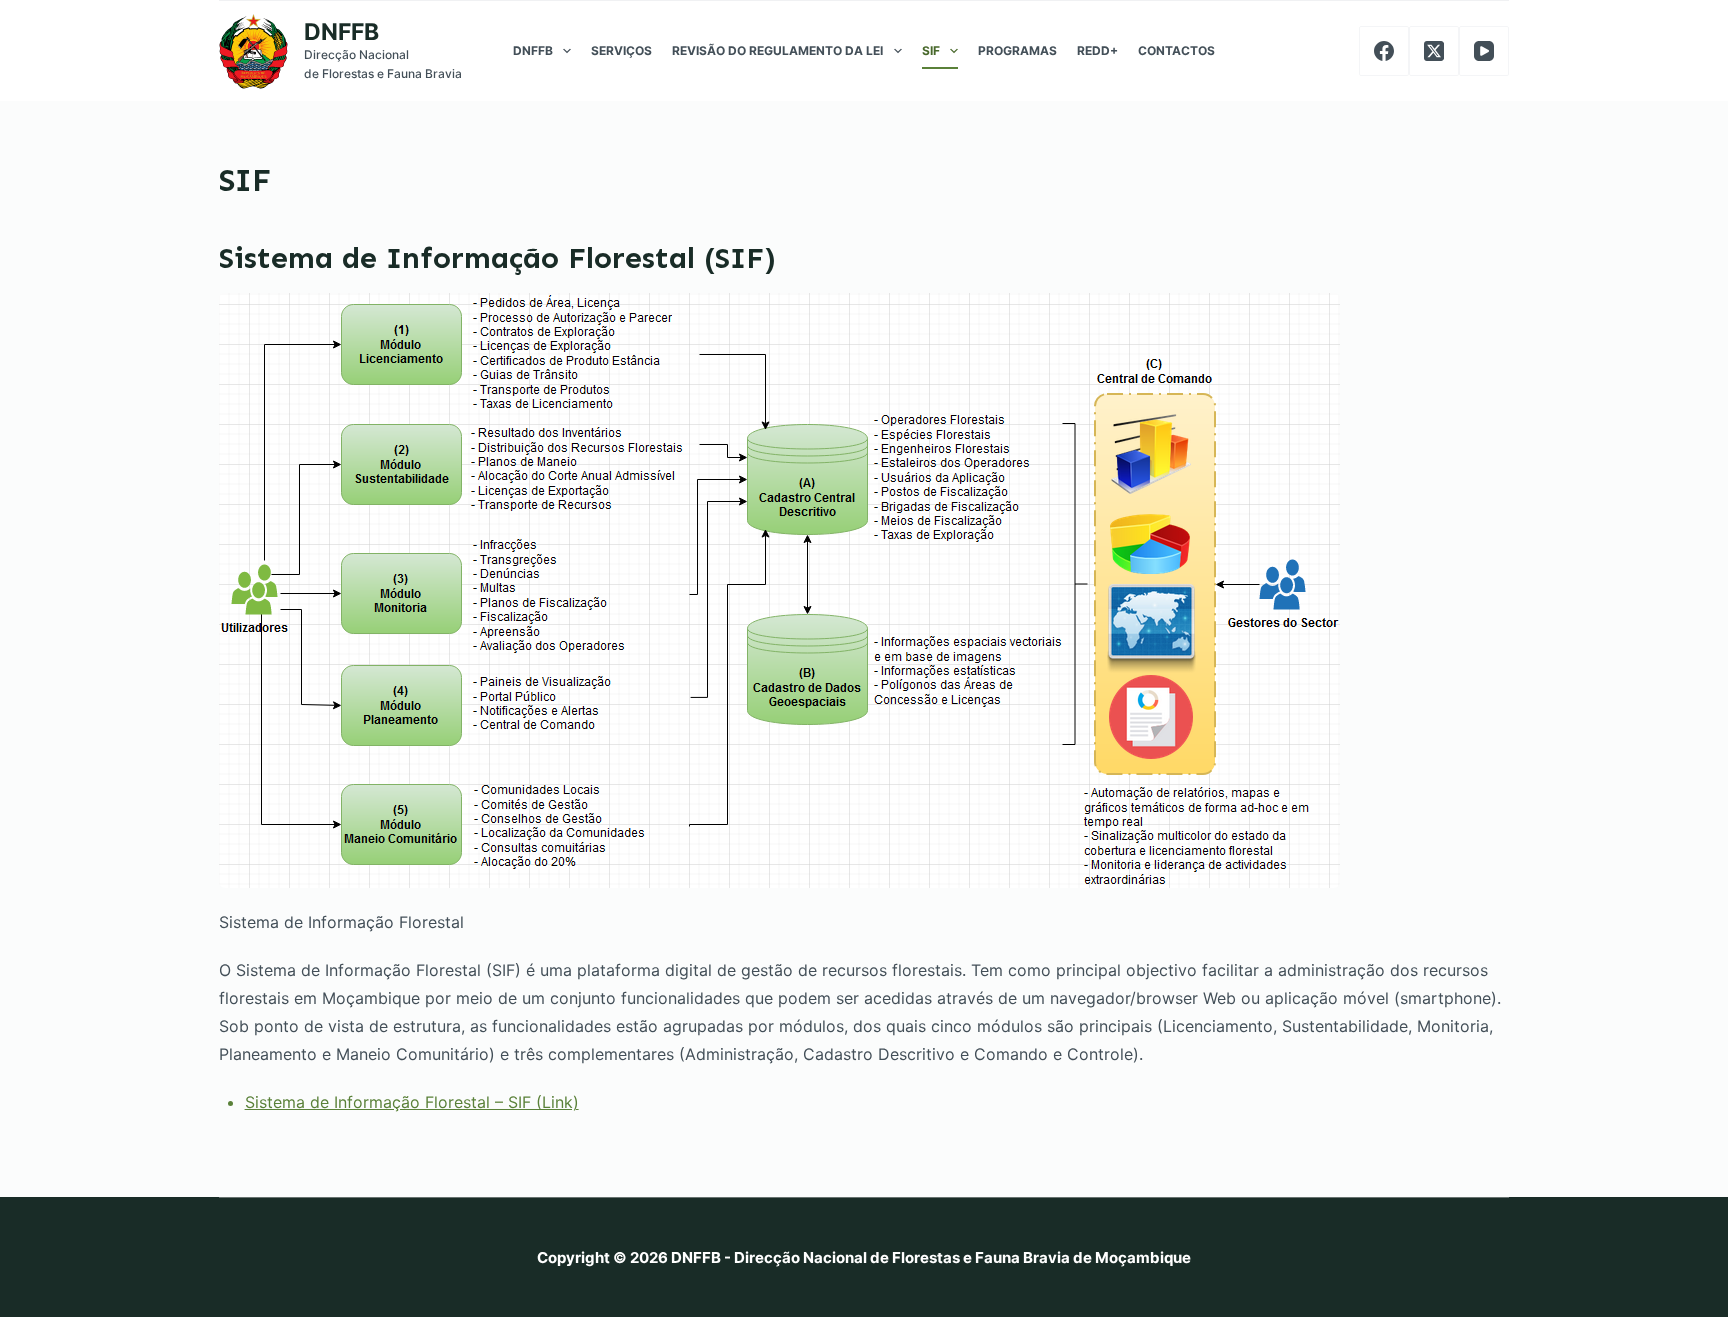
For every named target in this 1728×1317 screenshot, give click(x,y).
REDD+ (1097, 50)
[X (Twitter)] (1434, 51)
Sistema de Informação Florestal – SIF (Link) (412, 1102)
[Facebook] (1384, 51)
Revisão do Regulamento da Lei (777, 50)
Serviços (621, 50)
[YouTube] (1484, 51)
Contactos (1176, 50)
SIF (931, 50)
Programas (1017, 50)
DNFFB (341, 32)
